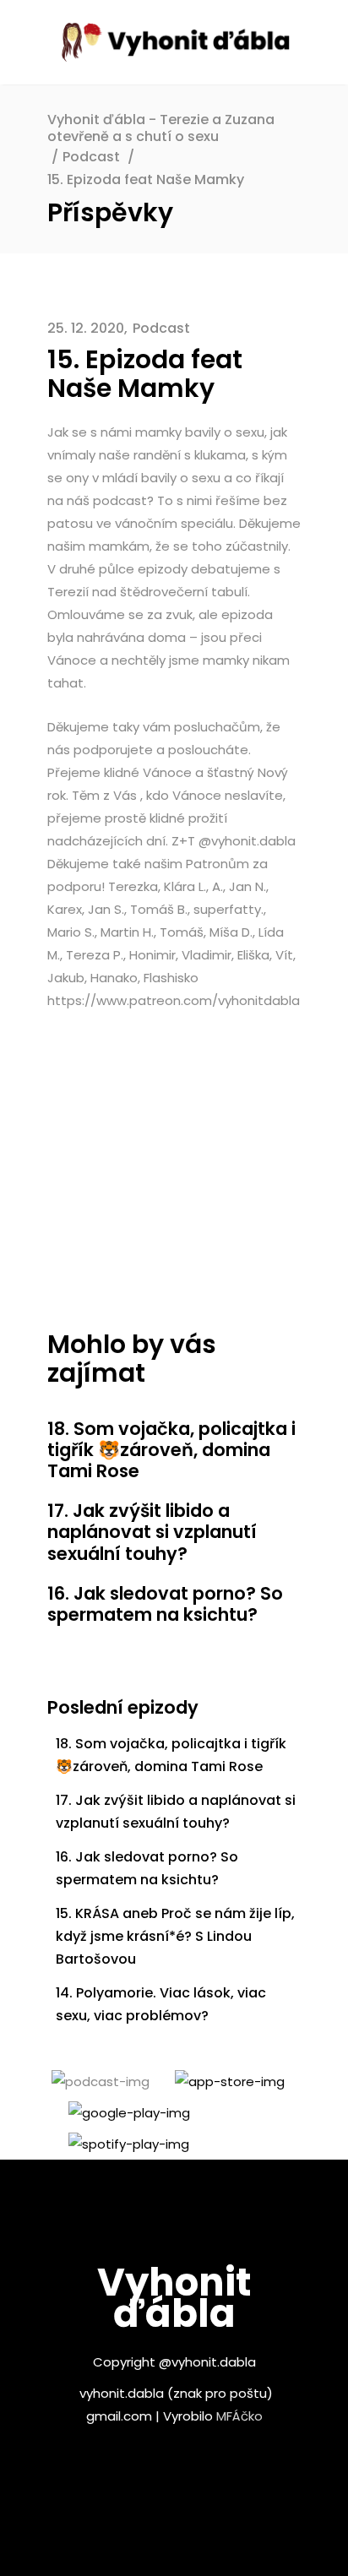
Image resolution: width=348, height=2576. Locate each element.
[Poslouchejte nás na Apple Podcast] (221, 2081)
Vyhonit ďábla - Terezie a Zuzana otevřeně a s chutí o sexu (161, 128)
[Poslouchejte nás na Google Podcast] (121, 2113)
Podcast (91, 157)
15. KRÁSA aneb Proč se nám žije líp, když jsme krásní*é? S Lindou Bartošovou (175, 1936)
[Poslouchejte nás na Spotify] (120, 2144)
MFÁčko (239, 2416)
